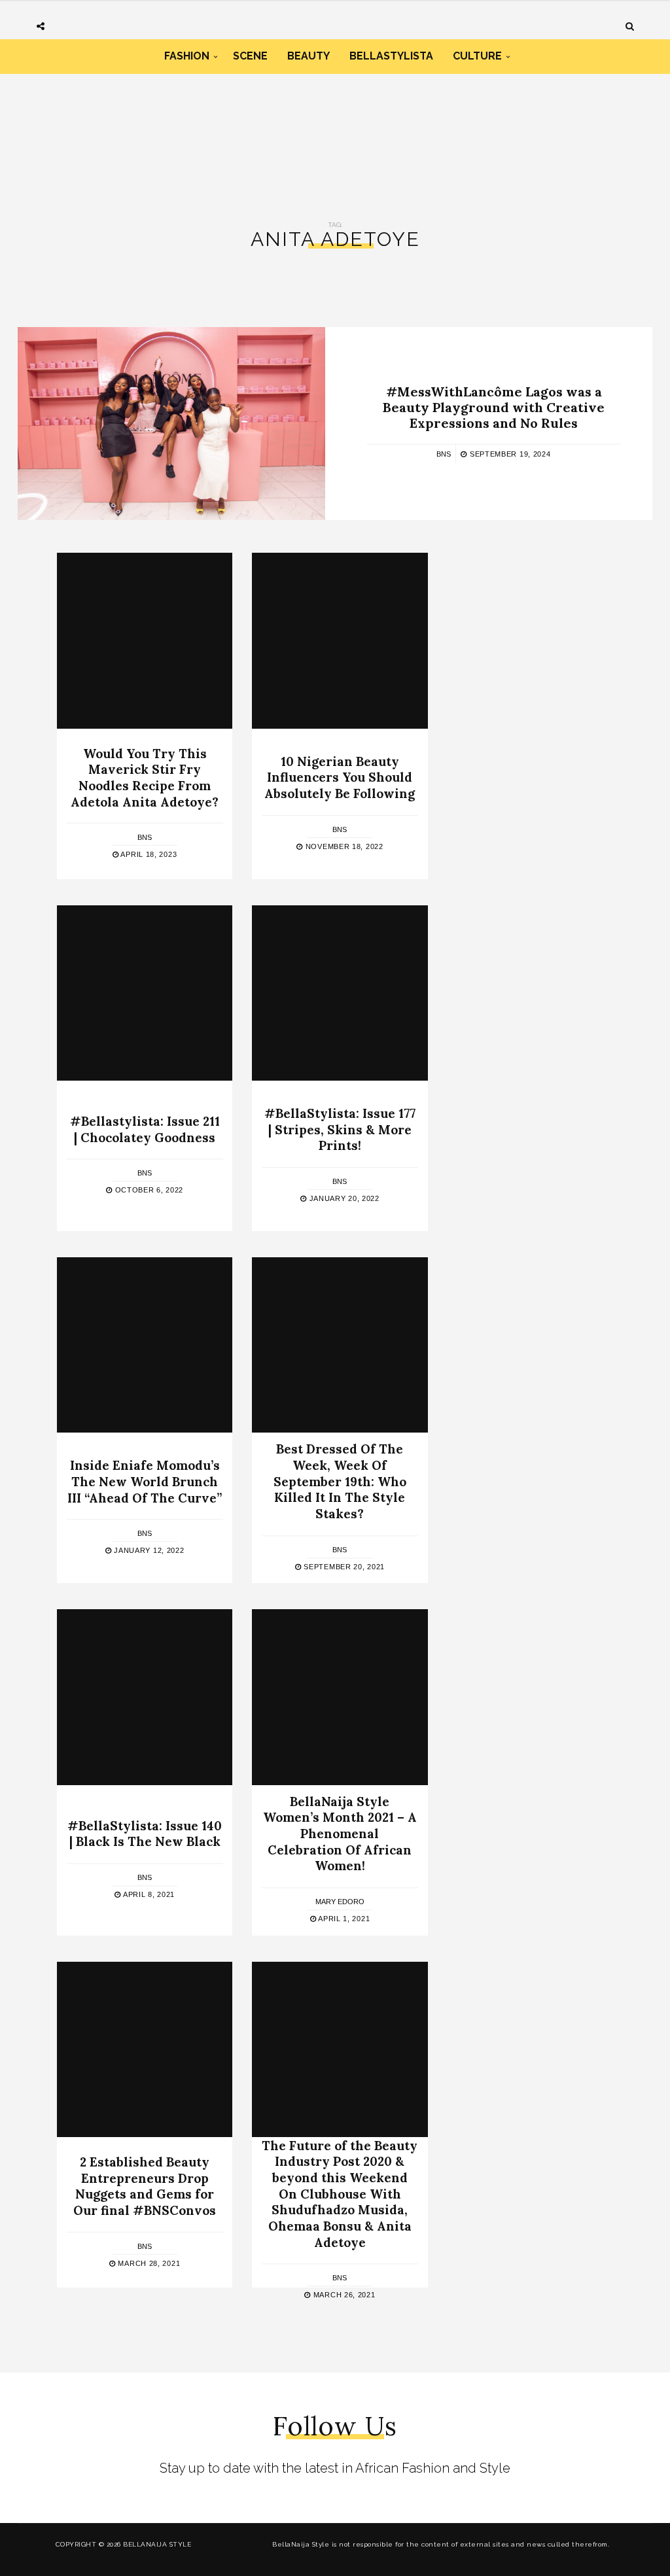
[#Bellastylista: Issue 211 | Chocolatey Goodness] (145, 993)
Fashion (187, 56)
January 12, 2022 (148, 1550)
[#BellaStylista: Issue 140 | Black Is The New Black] (145, 1697)
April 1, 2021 (343, 1919)
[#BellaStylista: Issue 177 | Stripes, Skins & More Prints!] (340, 993)
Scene (250, 56)
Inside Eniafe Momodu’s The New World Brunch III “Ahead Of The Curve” (145, 1481)
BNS (444, 453)
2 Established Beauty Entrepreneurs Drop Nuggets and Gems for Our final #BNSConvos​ (145, 2186)
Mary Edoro (340, 1902)
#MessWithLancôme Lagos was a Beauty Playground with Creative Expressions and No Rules (494, 407)
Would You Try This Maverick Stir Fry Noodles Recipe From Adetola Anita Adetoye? (145, 777)
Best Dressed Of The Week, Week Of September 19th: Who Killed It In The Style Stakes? (340, 1482)
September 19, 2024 (509, 453)
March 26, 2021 (343, 2295)
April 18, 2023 (148, 854)
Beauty (309, 56)
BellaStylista (391, 56)
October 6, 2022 (148, 1191)
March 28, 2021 (148, 2263)
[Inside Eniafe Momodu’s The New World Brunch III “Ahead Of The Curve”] (145, 1345)
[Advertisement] (335, 130)
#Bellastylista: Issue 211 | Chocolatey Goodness (145, 1129)
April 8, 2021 (148, 1894)
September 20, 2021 (343, 1567)
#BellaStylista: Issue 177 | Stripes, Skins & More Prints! (340, 1129)
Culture (477, 56)
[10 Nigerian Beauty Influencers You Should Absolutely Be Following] (340, 640)
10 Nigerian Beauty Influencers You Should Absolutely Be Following (340, 777)
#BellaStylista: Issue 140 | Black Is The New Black (145, 1834)
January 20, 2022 (343, 1198)
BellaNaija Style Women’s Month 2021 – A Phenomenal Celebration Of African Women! (340, 1834)
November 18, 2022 (343, 846)
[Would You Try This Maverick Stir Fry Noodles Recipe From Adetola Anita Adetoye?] (145, 640)
